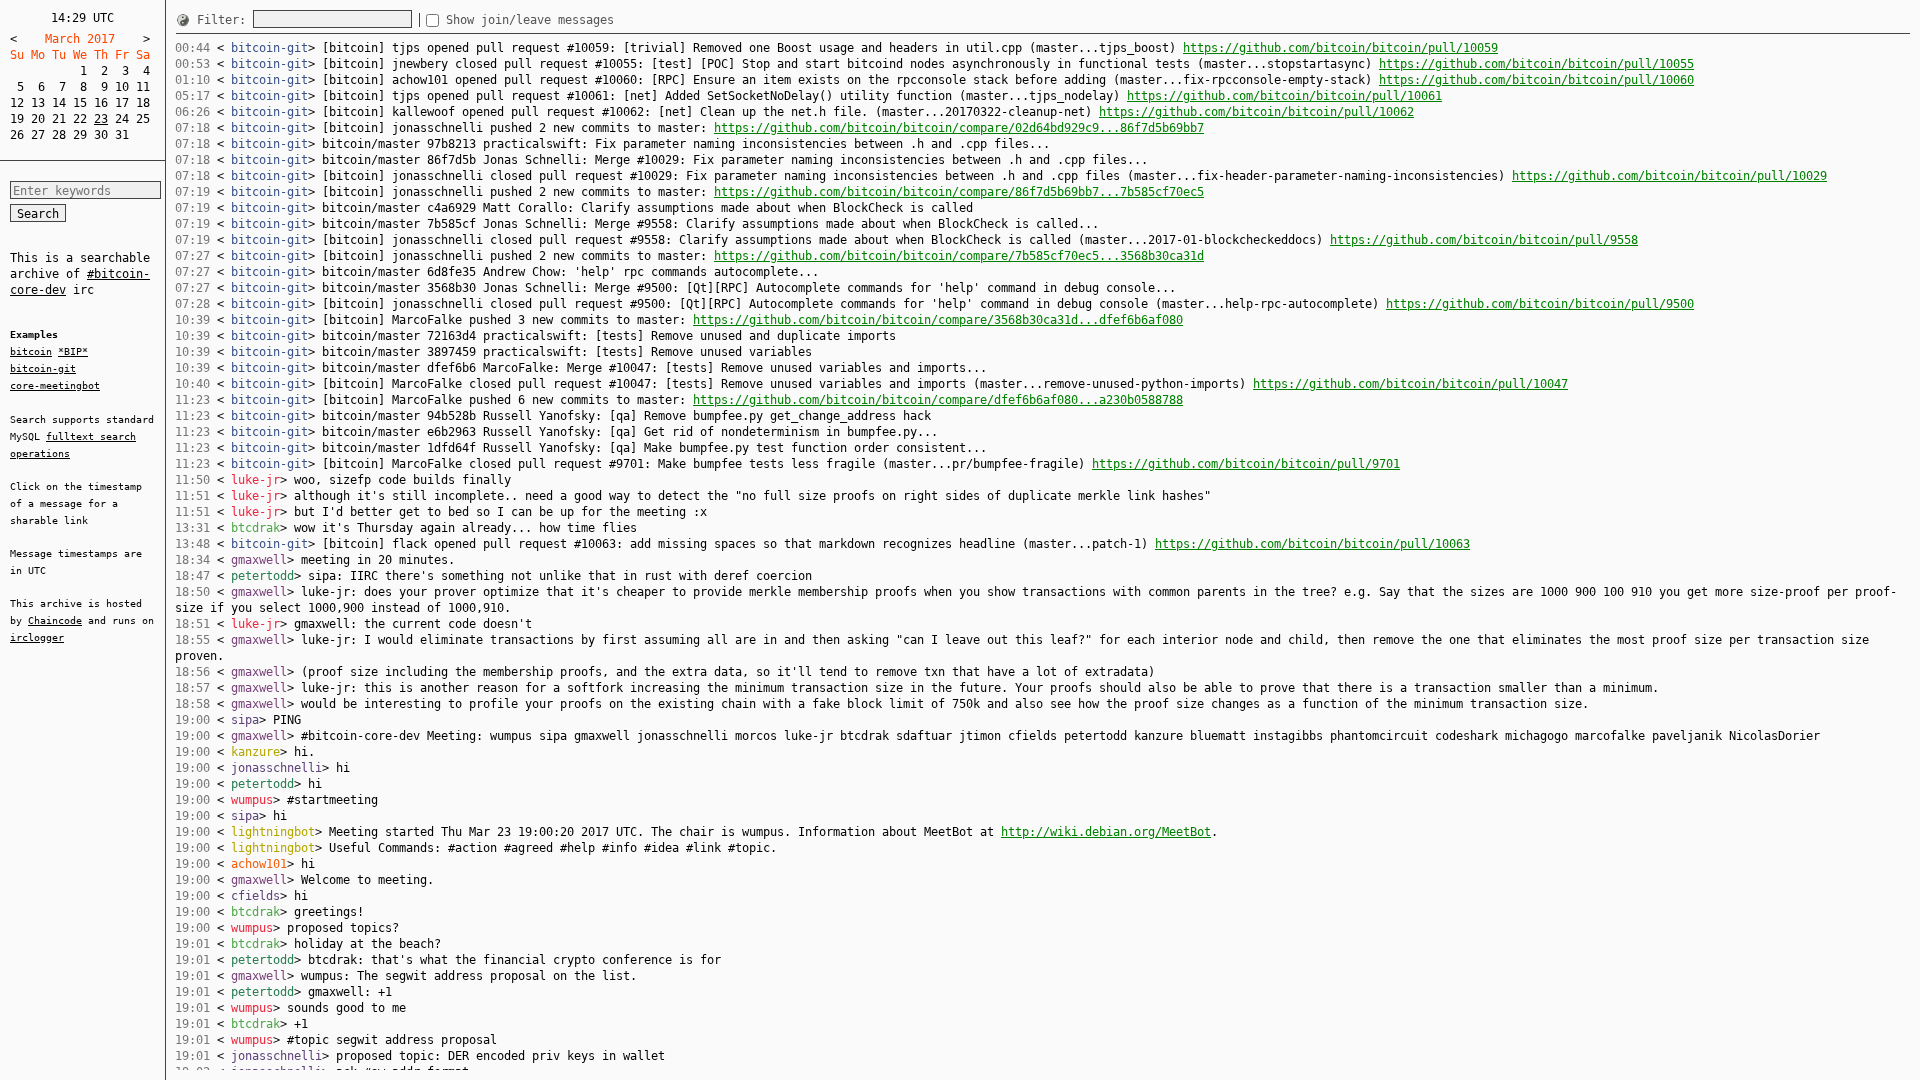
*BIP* (73, 351)
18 (143, 103)
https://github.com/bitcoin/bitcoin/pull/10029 (1669, 176)
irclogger (37, 637)
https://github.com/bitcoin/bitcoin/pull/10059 (1340, 48)
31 (122, 135)
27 (38, 135)
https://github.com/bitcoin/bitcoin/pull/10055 (1536, 64)
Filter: (225, 20)
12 (17, 103)
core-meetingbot (55, 385)
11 (143, 87)
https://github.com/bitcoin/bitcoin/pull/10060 (1536, 80)
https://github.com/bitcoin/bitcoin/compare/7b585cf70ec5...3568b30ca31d (959, 256)
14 (59, 103)
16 (101, 103)
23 (101, 119)
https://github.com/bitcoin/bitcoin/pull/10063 (1312, 544)
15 (80, 103)
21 (59, 119)
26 (17, 135)
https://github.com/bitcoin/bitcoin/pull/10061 (1284, 96)
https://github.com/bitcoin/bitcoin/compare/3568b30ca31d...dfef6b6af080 (938, 320)
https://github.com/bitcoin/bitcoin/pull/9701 (1246, 464)
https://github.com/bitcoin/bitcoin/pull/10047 (1410, 384)
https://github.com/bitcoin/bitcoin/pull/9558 (1484, 240)
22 (80, 119)
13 (38, 103)
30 (101, 135)
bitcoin (31, 351)
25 (143, 119)
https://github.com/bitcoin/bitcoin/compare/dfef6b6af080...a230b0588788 (938, 400)
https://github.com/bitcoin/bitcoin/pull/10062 (1256, 112)
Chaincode (55, 620)
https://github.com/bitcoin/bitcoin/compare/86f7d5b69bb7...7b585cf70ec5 (959, 192)
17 (122, 103)
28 (59, 135)
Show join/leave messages (530, 20)
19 (17, 119)
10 (122, 87)
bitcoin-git (43, 368)
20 (38, 119)
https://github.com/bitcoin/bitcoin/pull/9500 (1540, 304)
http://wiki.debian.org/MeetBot (1106, 832)
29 (80, 135)
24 (122, 119)
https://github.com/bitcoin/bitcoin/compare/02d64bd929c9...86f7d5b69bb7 (959, 128)
